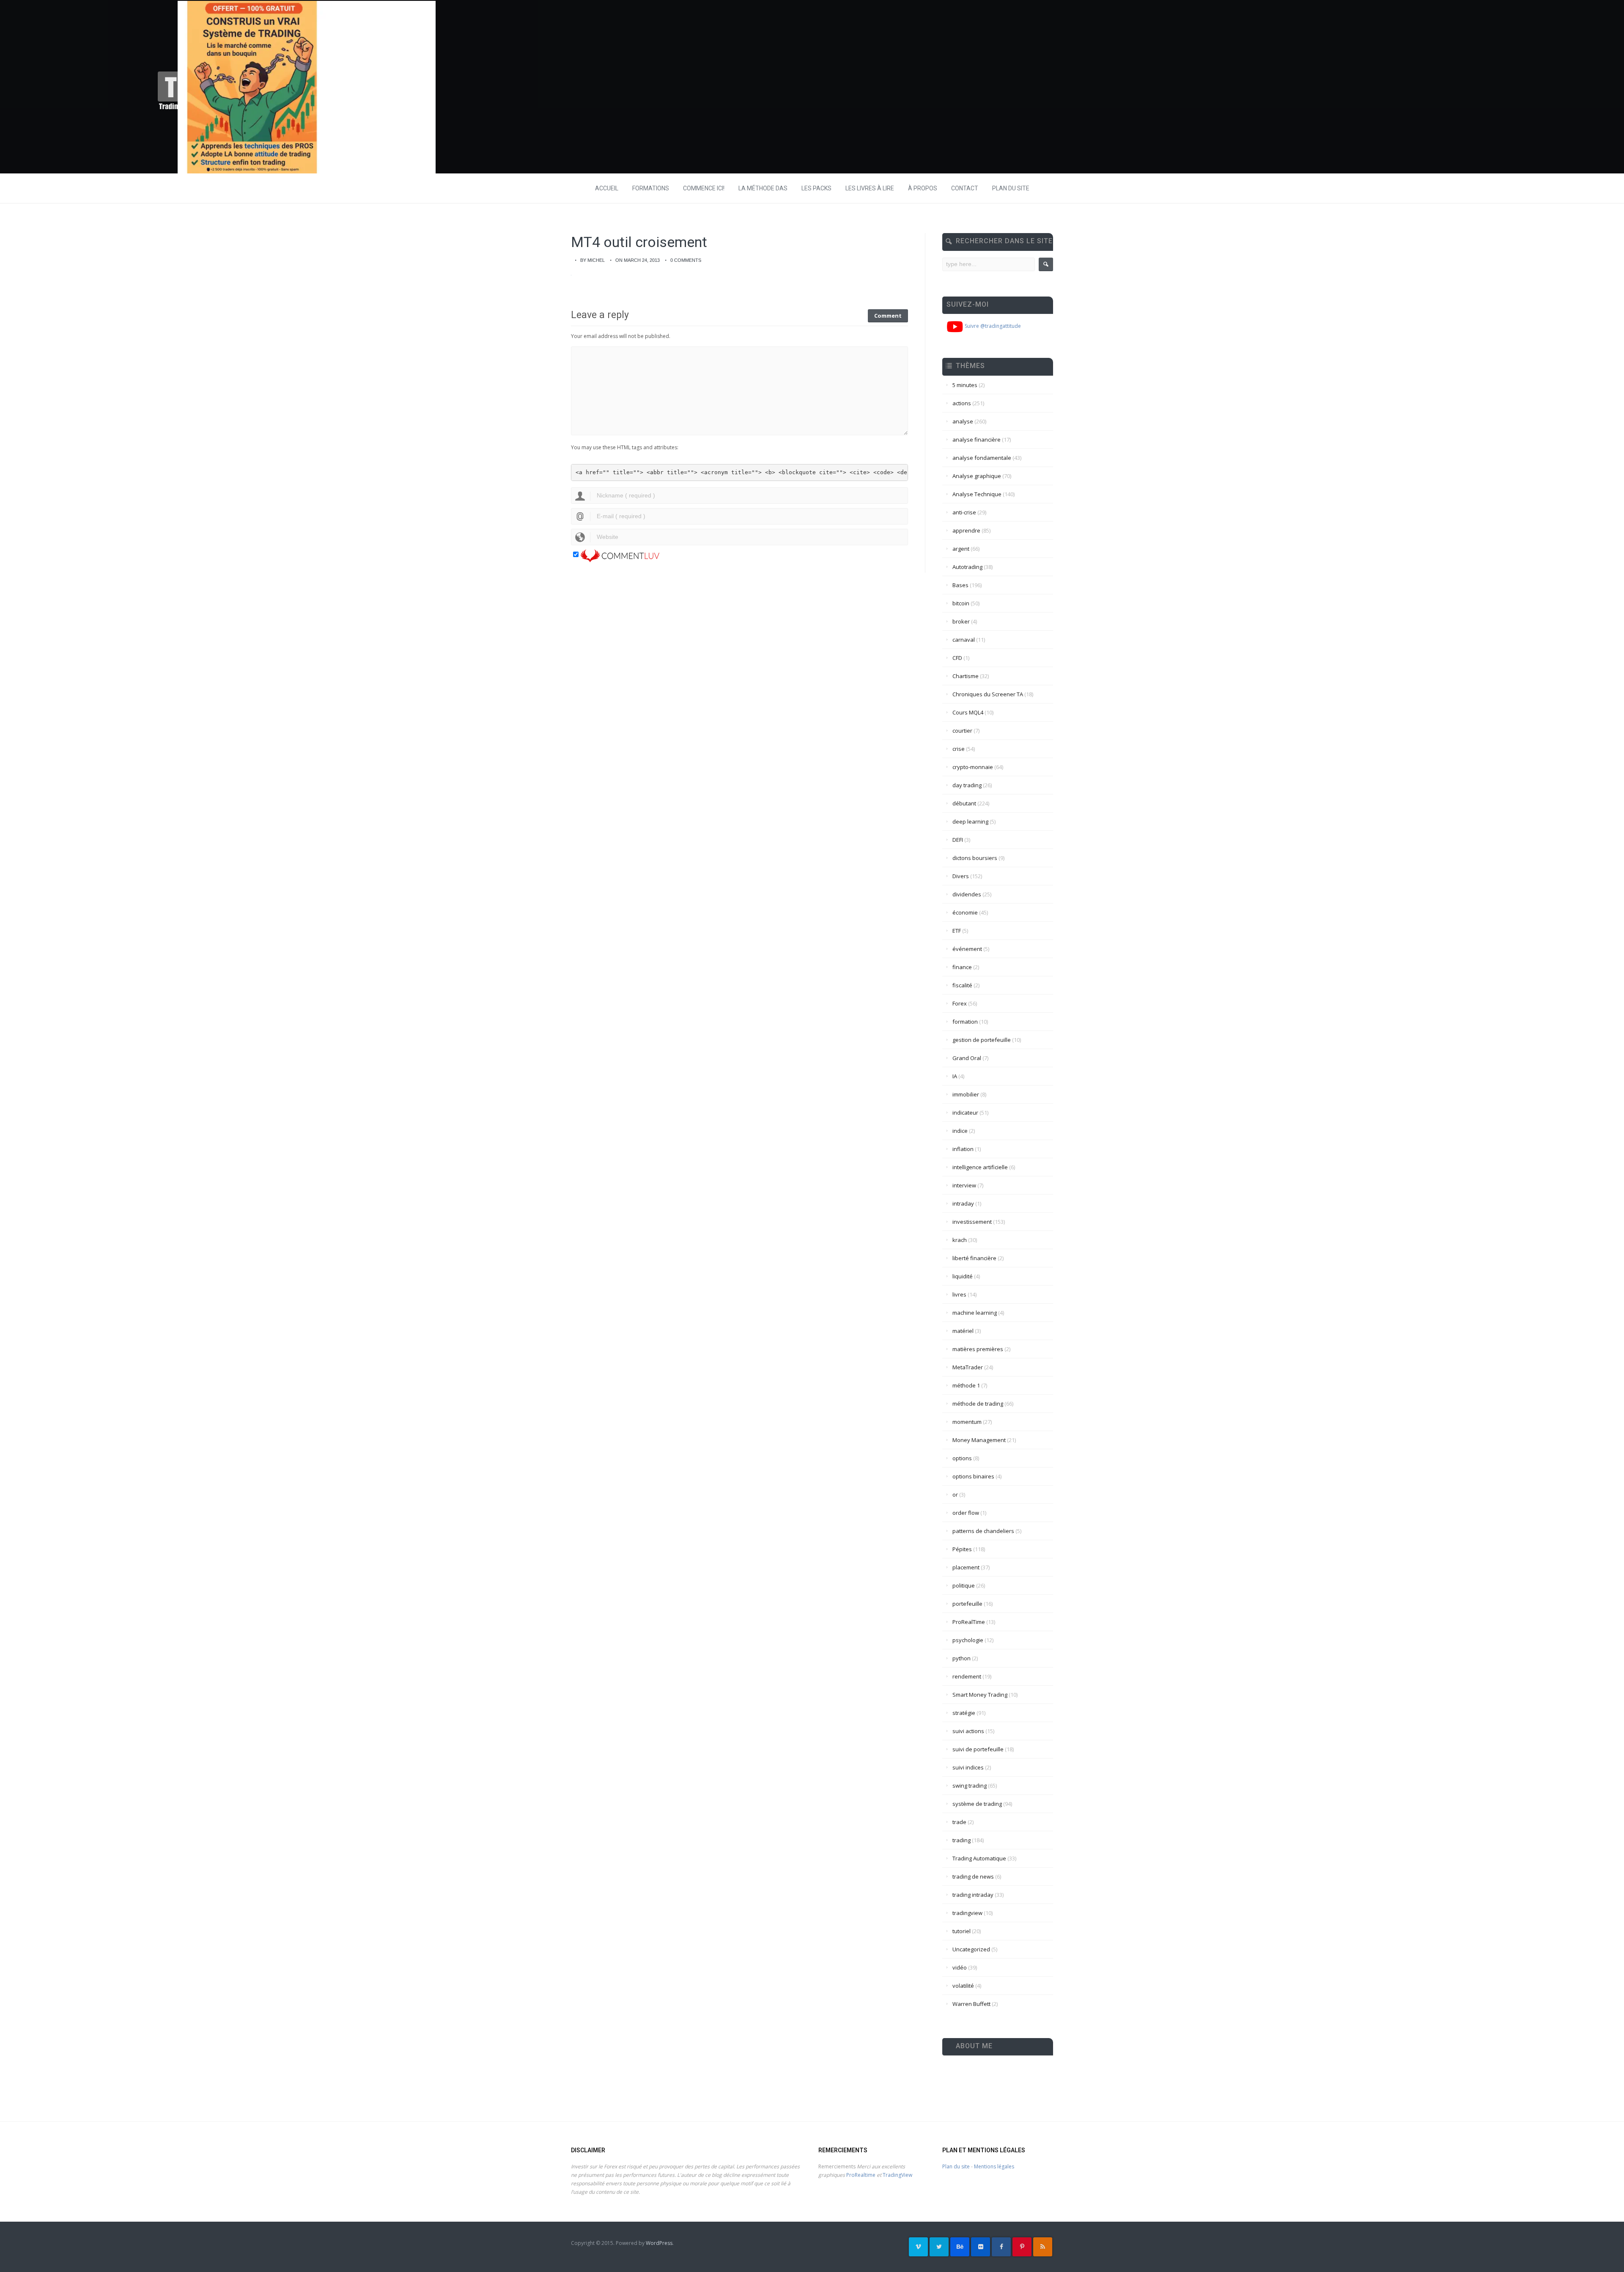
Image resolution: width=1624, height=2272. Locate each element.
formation (965, 1022)
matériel (963, 1331)
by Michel (593, 260)
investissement (972, 1222)
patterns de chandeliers (983, 1531)
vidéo (960, 1967)
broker (961, 621)
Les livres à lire (870, 188)
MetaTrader (968, 1367)
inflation (963, 1149)
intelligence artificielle (980, 1167)
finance (962, 967)
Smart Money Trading (980, 1695)
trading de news (973, 1876)
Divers (961, 876)
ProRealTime (969, 1622)
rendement (967, 1676)
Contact (965, 188)
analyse (963, 421)
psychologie (968, 1640)
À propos (923, 188)
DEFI (958, 840)
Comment (888, 316)
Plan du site (1011, 188)
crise (959, 749)
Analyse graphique (977, 476)
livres (959, 1294)
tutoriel (962, 1931)
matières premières (978, 1349)
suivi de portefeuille (978, 1749)
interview (964, 1185)
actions (962, 403)
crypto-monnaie (973, 767)
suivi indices (968, 1767)
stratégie (964, 1713)
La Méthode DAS (763, 188)
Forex (960, 1003)
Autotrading (967, 567)
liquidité (963, 1276)
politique (964, 1585)
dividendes (967, 894)
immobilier (966, 1094)
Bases (960, 585)
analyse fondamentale (982, 458)
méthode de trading (978, 1404)
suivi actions (968, 1731)
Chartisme (966, 676)
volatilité (963, 1986)
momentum (967, 1422)
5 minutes (965, 385)
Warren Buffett (971, 2004)
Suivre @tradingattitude (992, 326)
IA (955, 1076)
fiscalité (962, 985)
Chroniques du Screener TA (988, 694)
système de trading (977, 1804)
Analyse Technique (977, 494)
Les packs (816, 188)
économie (965, 912)
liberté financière (974, 1258)
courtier (962, 731)
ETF (957, 931)
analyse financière (977, 440)
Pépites (962, 1549)
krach (960, 1240)
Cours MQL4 (968, 712)
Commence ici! (704, 188)
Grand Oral (967, 1058)
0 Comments (686, 260)
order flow (966, 1513)
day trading (967, 785)
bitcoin (961, 603)
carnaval (964, 640)
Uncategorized (971, 1949)
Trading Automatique (979, 1858)
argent (961, 549)
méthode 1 (966, 1385)
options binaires (973, 1476)
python (962, 1658)
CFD (957, 658)
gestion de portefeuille (982, 1040)
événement (967, 949)
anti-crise (964, 512)
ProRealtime (861, 2175)
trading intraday (973, 1895)
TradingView (897, 2175)
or (955, 1495)
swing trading (970, 1786)
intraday (963, 1203)
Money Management (979, 1440)
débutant (964, 803)
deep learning (970, 821)
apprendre (966, 530)
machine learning (975, 1313)
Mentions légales (994, 2166)
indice (960, 1131)
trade (959, 1822)
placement (966, 1567)
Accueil (607, 188)
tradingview (967, 1913)
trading (962, 1840)
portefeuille (967, 1604)
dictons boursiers (975, 858)
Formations (651, 188)
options (962, 1458)
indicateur (965, 1113)
